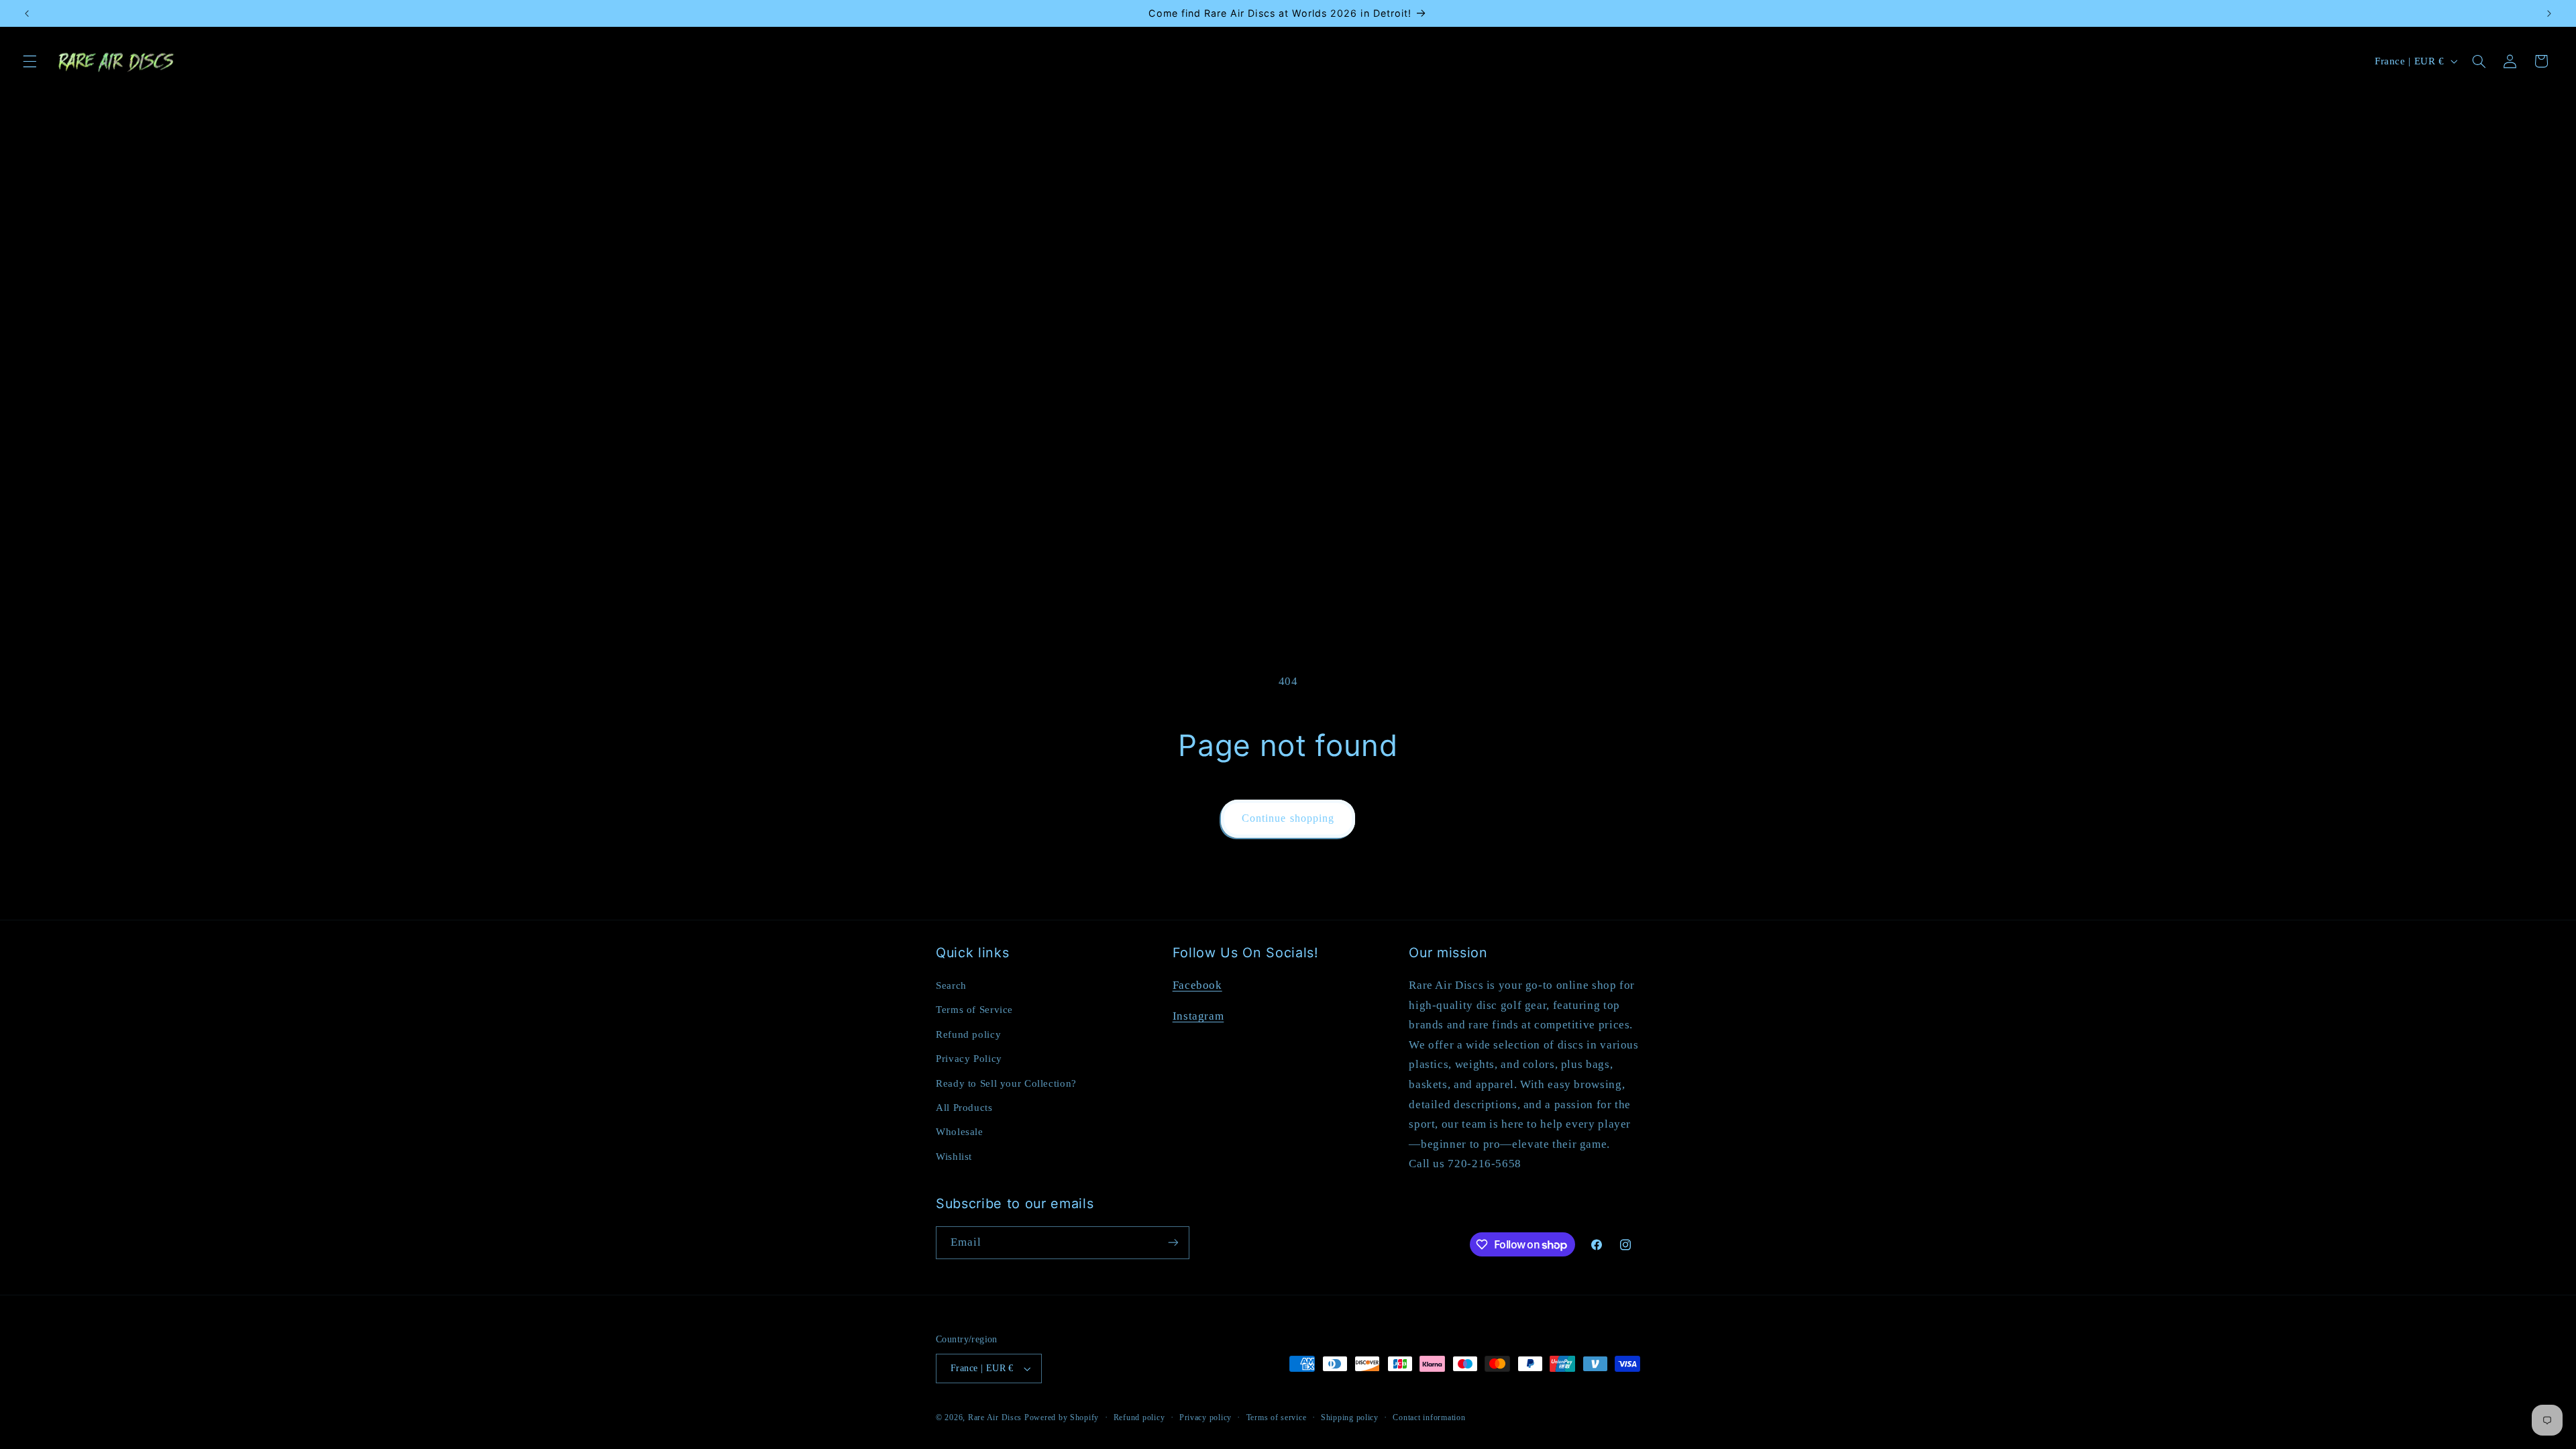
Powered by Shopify (1062, 1417)
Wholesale (960, 1132)
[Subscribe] (1173, 1243)
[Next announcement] (2549, 13)
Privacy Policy (969, 1059)
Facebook (1197, 985)
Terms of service (1277, 1417)
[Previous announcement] (27, 13)
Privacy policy (1205, 1417)
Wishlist (954, 1157)
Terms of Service (974, 1010)
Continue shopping (1288, 818)
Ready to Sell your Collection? (1006, 1083)
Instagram (1198, 1016)
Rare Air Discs (995, 1417)
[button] (30, 61)
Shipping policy (1350, 1417)
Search (951, 985)
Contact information (1429, 1417)
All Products (964, 1108)
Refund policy (968, 1034)
